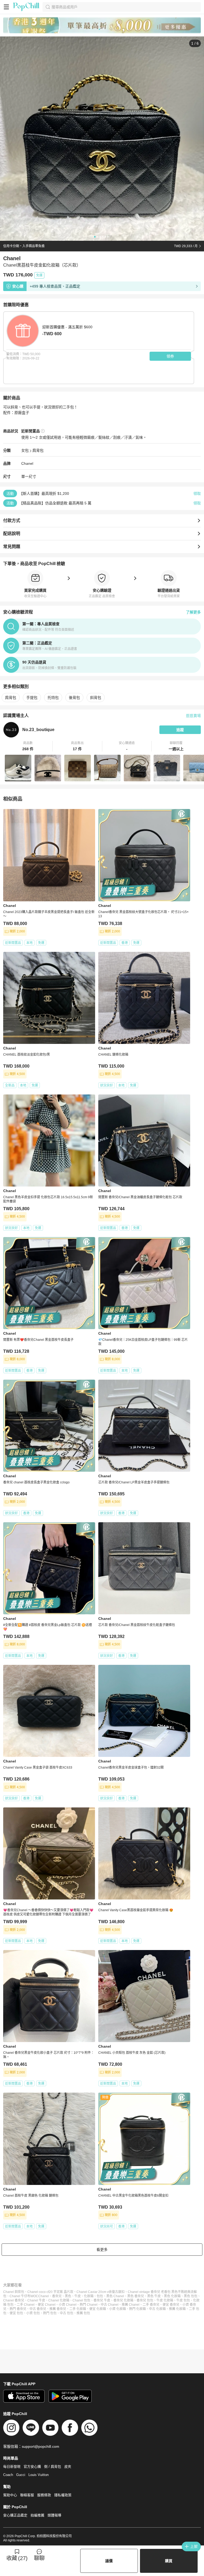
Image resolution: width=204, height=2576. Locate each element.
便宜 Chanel (47, 2305)
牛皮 (78, 2296)
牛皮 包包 (183, 2300)
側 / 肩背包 (53, 2467)
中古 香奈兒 (38, 2309)
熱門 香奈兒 (18, 2309)
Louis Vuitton (39, 2475)
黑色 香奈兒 (136, 2296)
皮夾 (68, 2467)
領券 (170, 356)
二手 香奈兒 (151, 2305)
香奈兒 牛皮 (102, 2300)
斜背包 (96, 698)
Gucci (21, 2475)
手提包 (32, 698)
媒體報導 (54, 2515)
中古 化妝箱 (157, 2309)
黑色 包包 (191, 2296)
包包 (100, 2296)
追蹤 (180, 730)
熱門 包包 (50, 2313)
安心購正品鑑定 (15, 2515)
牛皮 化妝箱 (165, 2300)
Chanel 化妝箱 (59, 2300)
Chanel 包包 (81, 2300)
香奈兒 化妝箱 (123, 2300)
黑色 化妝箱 (172, 2296)
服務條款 (44, 2495)
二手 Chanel (26, 2305)
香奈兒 (57, 2296)
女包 (25, 450)
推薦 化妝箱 (177, 2309)
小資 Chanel (68, 2305)
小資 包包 (33, 2313)
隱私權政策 (63, 2495)
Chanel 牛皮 (36, 2300)
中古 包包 (67, 2313)
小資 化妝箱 (118, 2309)
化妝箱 (89, 2296)
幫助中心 (10, 2495)
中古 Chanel (110, 2305)
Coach (8, 2475)
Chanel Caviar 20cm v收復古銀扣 (101, 2292)
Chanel (27, 463)
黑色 (68, 2296)
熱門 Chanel (89, 2305)
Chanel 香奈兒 (14, 2300)
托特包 (53, 698)
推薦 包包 (83, 2313)
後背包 (74, 698)
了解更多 (193, 612)
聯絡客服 (27, 2495)
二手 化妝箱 (78, 2309)
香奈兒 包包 (145, 2300)
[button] (28, 746)
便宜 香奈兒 (171, 2305)
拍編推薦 (37, 2515)
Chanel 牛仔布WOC (24, 2296)
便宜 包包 (16, 2313)
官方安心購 (32, 2467)
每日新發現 (12, 2467)
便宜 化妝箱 (98, 2309)
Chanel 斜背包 (14, 2292)
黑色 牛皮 (154, 2296)
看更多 (102, 2250)
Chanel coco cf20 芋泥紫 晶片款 (50, 2292)
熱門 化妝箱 (137, 2309)
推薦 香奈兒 (58, 2309)
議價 (109, 2561)
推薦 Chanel (131, 2305)
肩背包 (38, 450)
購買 (169, 2561)
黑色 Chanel (115, 2296)
